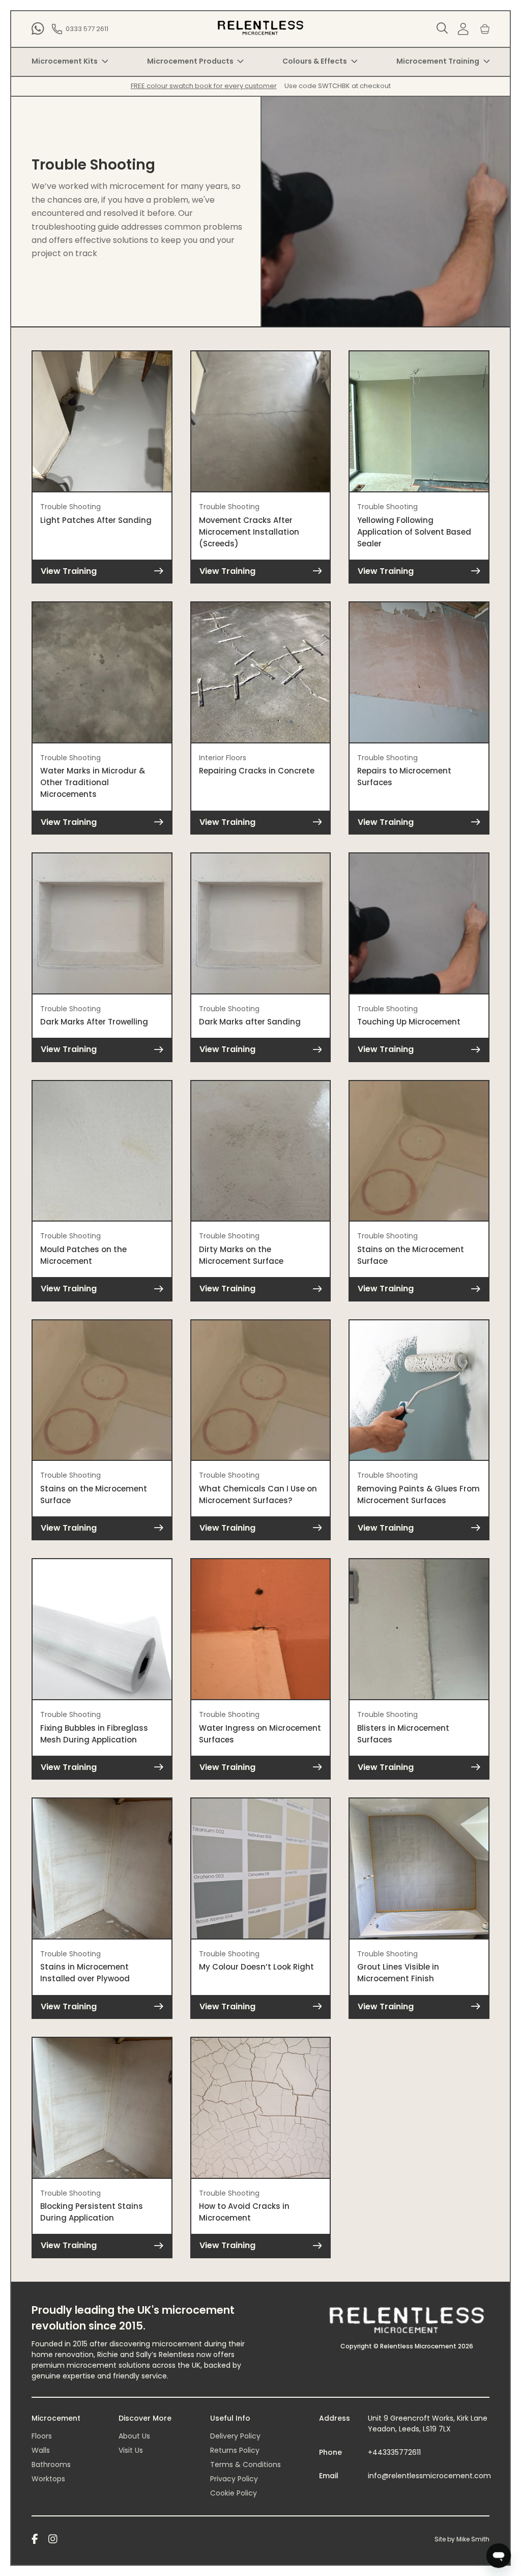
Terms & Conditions (245, 2464)
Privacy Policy (234, 2479)
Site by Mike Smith (462, 2539)
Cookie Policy (234, 2493)
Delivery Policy (235, 2436)
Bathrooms (51, 2464)
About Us (134, 2436)
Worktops (48, 2479)
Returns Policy (235, 2450)
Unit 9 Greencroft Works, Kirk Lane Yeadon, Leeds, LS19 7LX (428, 2423)
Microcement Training (438, 61)
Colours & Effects (315, 61)
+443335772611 (394, 2452)
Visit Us (131, 2450)
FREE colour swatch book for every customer (204, 86)
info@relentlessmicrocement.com (429, 2476)
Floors (42, 2436)
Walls (41, 2450)
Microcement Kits (65, 61)
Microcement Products (190, 61)
